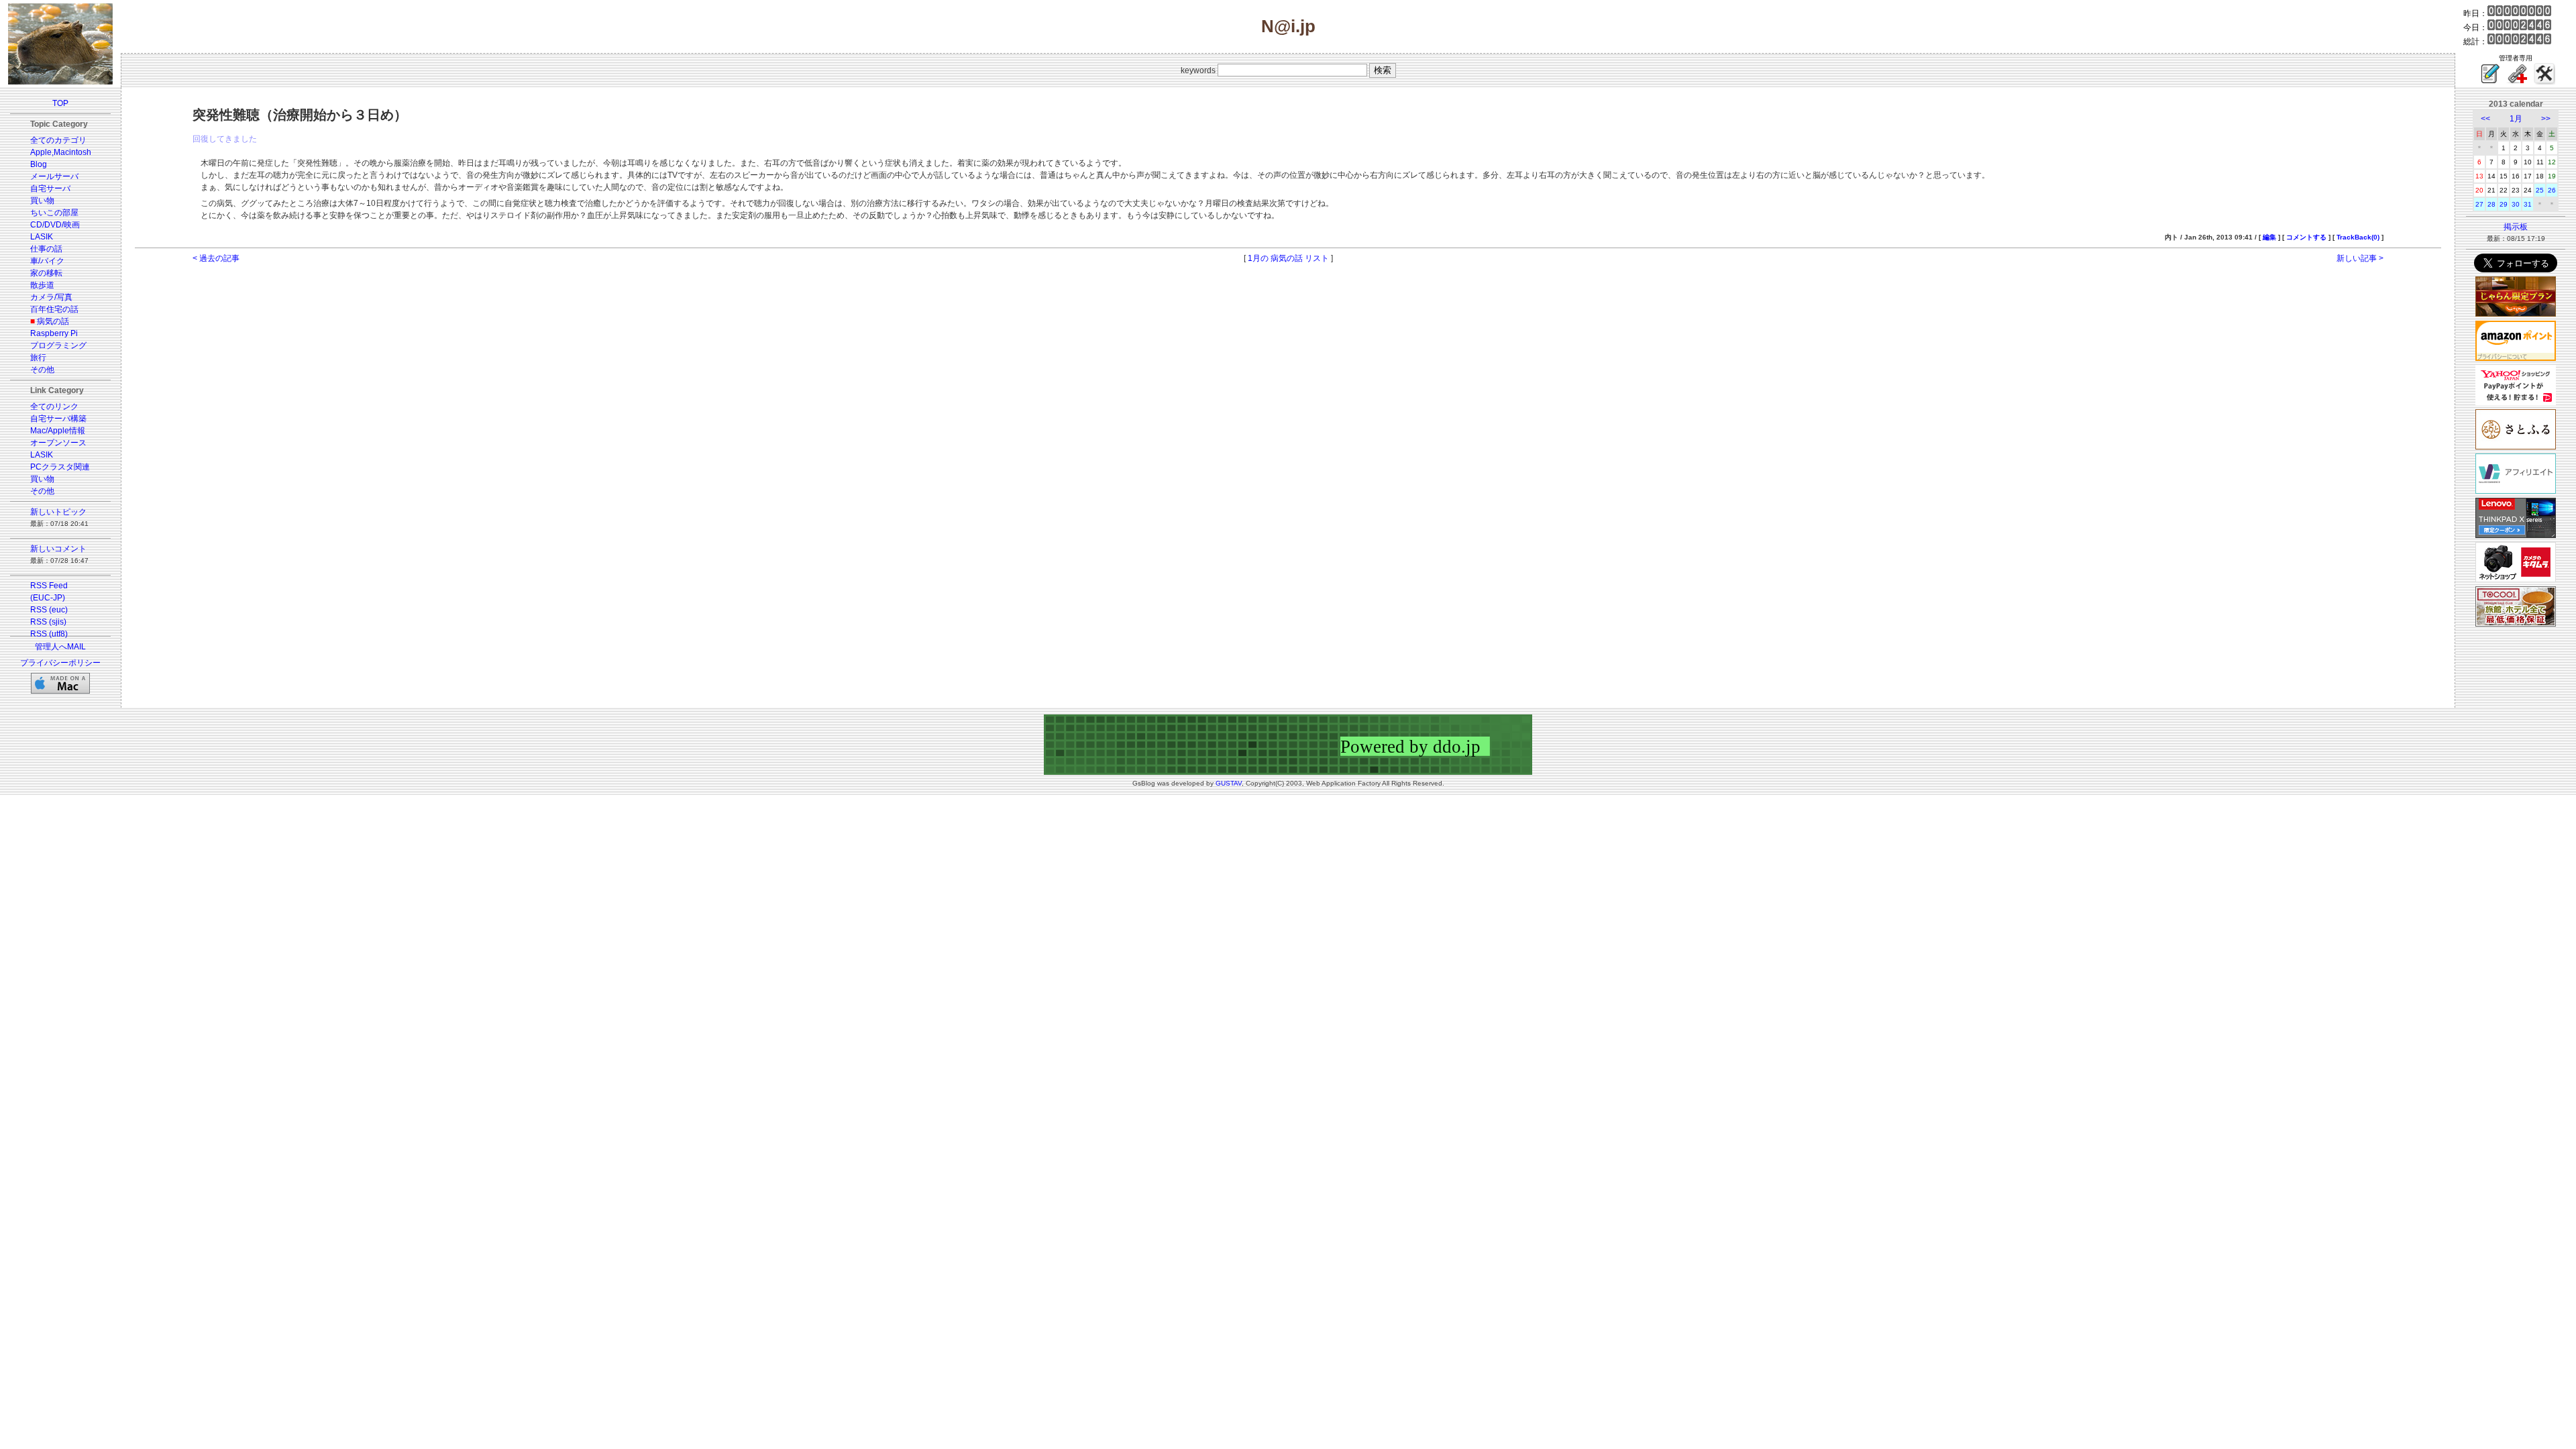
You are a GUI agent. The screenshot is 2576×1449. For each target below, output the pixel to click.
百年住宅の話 (54, 309)
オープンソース (58, 443)
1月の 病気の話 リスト (1288, 258)
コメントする (2306, 237)
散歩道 (42, 285)
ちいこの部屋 (54, 213)
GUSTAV (1229, 783)
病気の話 (53, 321)
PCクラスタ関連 (60, 467)
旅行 (38, 358)
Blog (39, 164)
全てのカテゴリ (58, 140)
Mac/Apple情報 (58, 431)
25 (2540, 190)
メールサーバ (54, 176)
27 (2479, 204)
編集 (2269, 237)
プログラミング (58, 345)
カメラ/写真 (51, 297)
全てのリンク (54, 407)
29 (2504, 204)
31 (2528, 204)
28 (2491, 204)
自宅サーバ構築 (58, 419)
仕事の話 (46, 249)
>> (2546, 119)
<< (2485, 119)
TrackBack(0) (2358, 237)
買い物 (42, 201)
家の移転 (46, 273)
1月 (2516, 119)
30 (2516, 204)
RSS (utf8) (49, 634)
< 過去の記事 (216, 258)
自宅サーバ (50, 189)
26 (2552, 190)
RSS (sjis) (48, 622)
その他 (42, 370)
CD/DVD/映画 (55, 225)
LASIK (42, 237)
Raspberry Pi (54, 333)
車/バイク (47, 261)
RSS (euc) (49, 610)
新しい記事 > (2360, 258)
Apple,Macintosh (61, 152)
